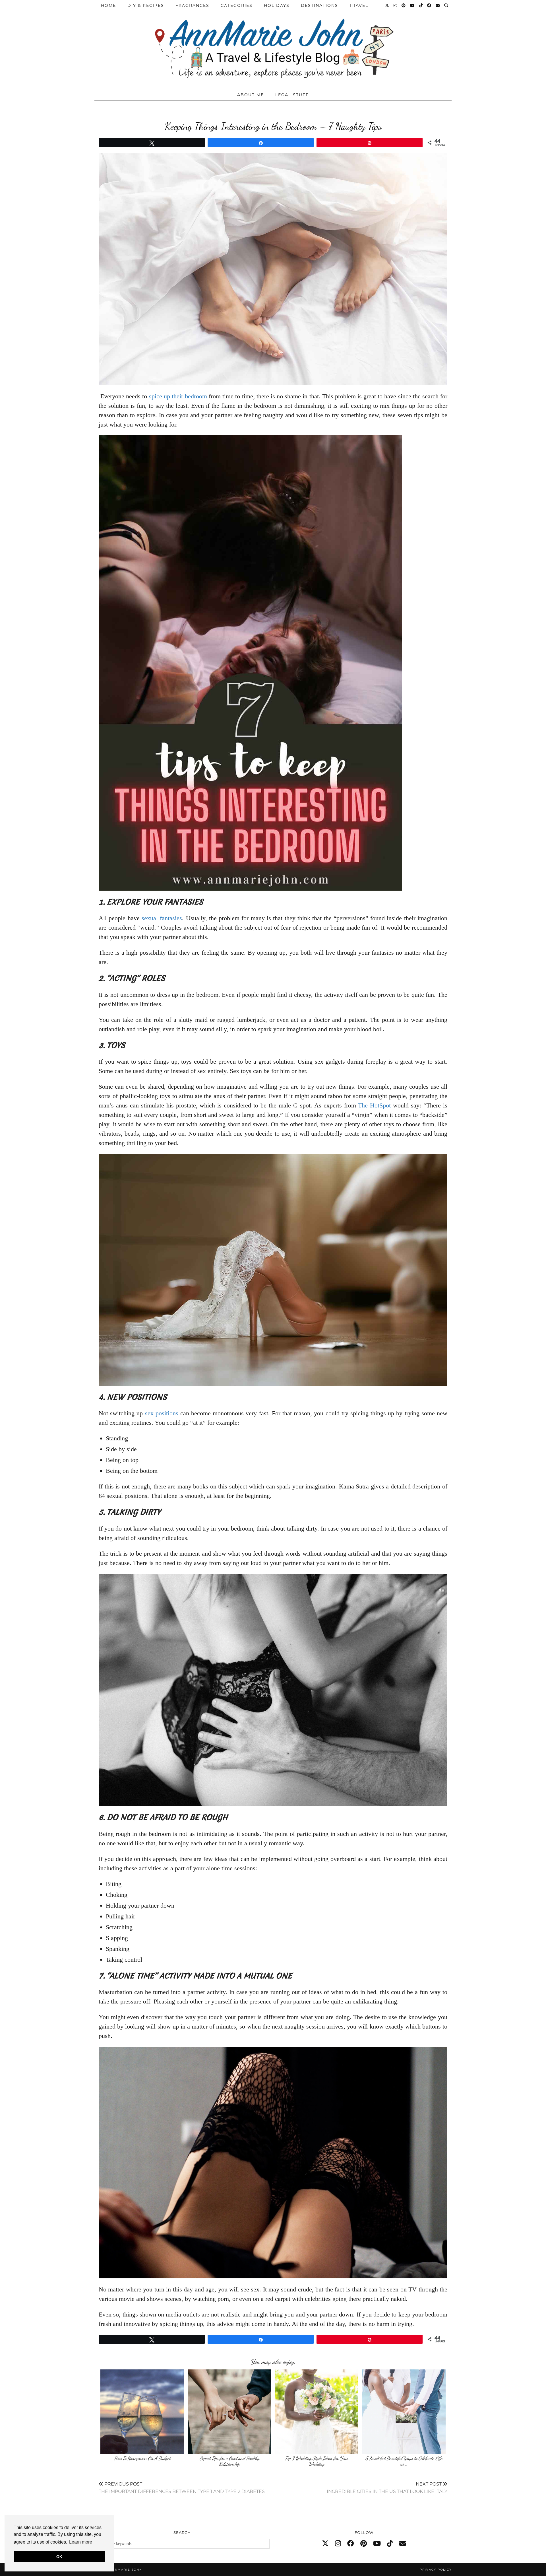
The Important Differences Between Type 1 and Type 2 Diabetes (182, 2488)
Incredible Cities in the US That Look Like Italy (387, 2488)
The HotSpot (374, 1105)
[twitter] (325, 2544)
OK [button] (59, 2557)
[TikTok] (421, 5)
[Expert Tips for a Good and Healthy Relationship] (229, 2412)
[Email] (438, 5)
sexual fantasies (162, 918)
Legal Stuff (292, 95)
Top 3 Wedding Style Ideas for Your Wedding (317, 2461)
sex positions (162, 1413)
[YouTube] (413, 5)
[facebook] (351, 2544)
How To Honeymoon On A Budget (142, 2458)
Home (108, 5)
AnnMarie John (126, 2570)
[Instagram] (396, 5)
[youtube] (377, 2544)
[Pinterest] (404, 5)
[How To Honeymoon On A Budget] (142, 2412)
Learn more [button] (81, 2542)
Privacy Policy (436, 2570)
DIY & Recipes (146, 5)
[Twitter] (387, 5)
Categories (237, 5)
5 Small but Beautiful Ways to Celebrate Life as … (404, 2461)
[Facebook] (429, 5)
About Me (251, 95)
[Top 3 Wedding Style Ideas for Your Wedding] (317, 2412)
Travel (359, 5)
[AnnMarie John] (273, 43)
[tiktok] (390, 2544)
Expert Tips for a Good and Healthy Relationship (229, 2461)
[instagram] (338, 2544)
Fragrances (192, 5)
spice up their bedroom (178, 396)
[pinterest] (364, 2544)
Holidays (277, 5)
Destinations (319, 5)
